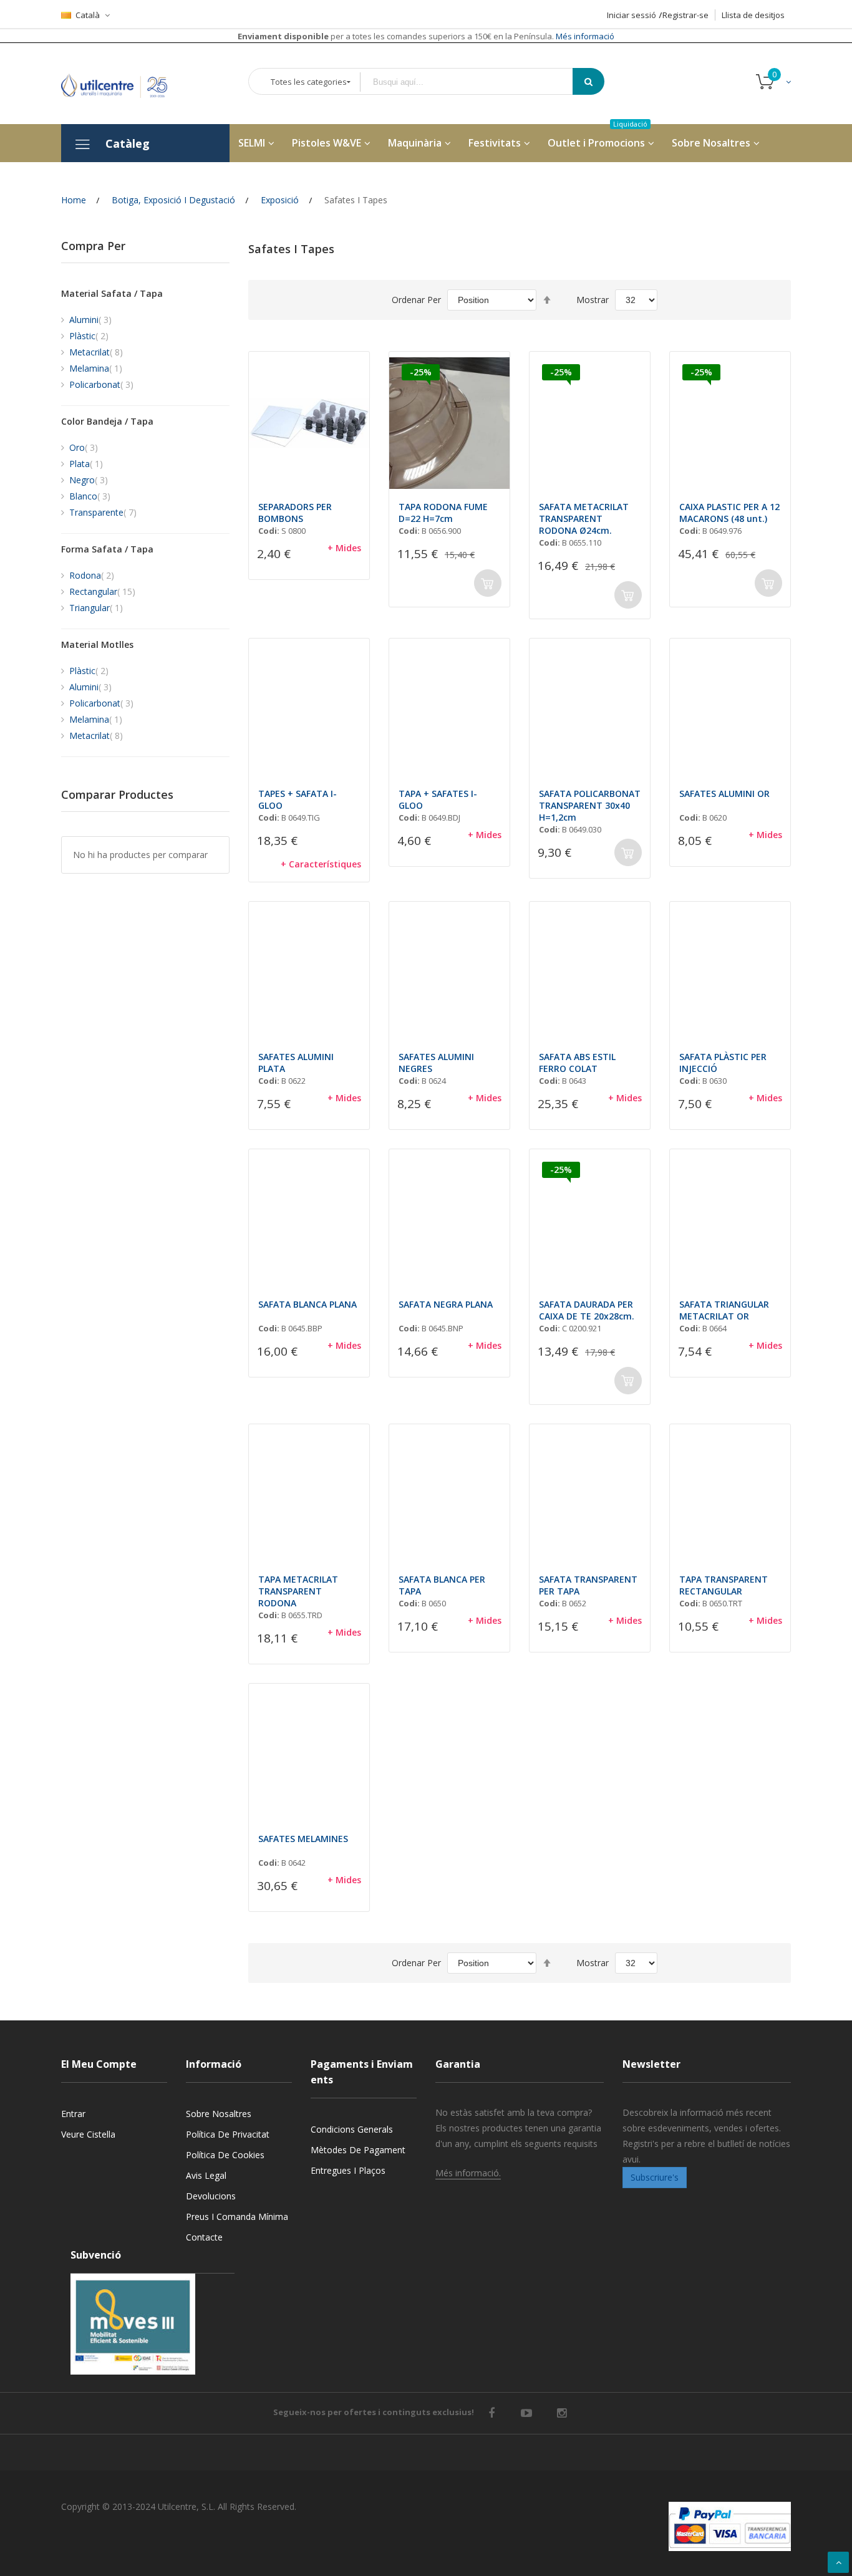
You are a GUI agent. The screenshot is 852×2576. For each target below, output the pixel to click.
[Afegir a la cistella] (488, 583)
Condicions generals (352, 2129)
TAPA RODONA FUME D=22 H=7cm (443, 513)
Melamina (96, 368)
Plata (86, 464)
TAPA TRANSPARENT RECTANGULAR (724, 1585)
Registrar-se (685, 15)
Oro (84, 447)
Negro (89, 480)
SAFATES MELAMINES (303, 1839)
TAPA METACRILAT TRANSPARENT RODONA (298, 1591)
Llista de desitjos (753, 15)
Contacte (204, 2237)
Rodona (92, 575)
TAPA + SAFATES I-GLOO (438, 799)
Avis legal (206, 2175)
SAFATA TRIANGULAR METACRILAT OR (724, 1310)
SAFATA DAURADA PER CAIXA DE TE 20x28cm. (587, 1310)
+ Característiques (321, 864)
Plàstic (89, 336)
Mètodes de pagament (358, 2150)
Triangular (96, 608)
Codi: (269, 531)
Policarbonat (101, 384)
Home (74, 200)
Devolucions (211, 2196)
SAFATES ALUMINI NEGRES (436, 1063)
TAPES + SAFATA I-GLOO (298, 799)
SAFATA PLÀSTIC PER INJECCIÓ (723, 1063)
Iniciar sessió (632, 15)
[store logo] (123, 83)
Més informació (584, 36)
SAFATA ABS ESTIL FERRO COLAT (577, 1063)
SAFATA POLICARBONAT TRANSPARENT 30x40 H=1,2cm (590, 805)
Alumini (90, 320)
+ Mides (344, 548)
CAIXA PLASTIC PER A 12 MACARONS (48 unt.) (729, 513)
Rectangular (102, 591)
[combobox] (475, 82)
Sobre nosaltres (219, 2114)
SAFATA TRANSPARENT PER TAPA (588, 1585)
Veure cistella (88, 2134)
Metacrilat (96, 352)
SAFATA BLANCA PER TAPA (442, 1585)
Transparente (103, 512)
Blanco (90, 496)
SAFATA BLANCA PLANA (307, 1304)
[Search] (588, 81)
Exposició (280, 200)
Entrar (73, 2114)
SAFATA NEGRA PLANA (446, 1304)
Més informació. (468, 2173)
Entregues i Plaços (348, 2170)
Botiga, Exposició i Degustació (173, 200)
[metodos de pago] (730, 2526)
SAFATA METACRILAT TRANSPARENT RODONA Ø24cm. (584, 519)
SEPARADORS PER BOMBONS (295, 513)
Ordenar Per (416, 300)
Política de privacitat (228, 2134)
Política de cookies (225, 2155)
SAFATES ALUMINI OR (724, 794)
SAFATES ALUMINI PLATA (296, 1063)
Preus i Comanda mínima (237, 2217)
